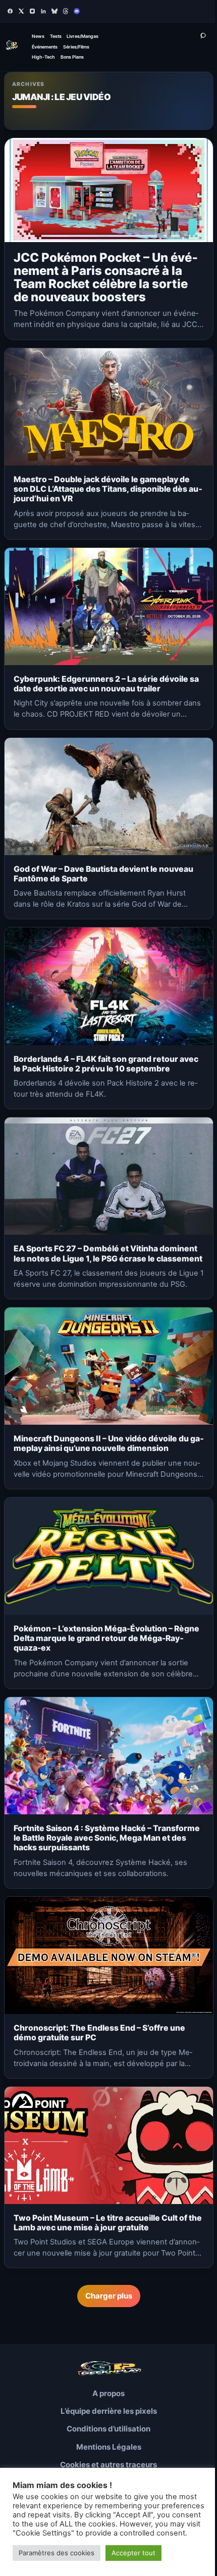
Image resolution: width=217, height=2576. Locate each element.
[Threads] (66, 11)
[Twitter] (21, 11)
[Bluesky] (55, 11)
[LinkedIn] (43, 11)
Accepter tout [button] (133, 2553)
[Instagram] (32, 11)
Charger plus (109, 2296)
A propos (108, 2393)
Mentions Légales (109, 2447)
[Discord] (77, 11)
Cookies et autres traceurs (108, 2465)
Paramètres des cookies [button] (57, 2553)
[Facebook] (10, 11)
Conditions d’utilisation (108, 2429)
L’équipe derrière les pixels (109, 2411)
